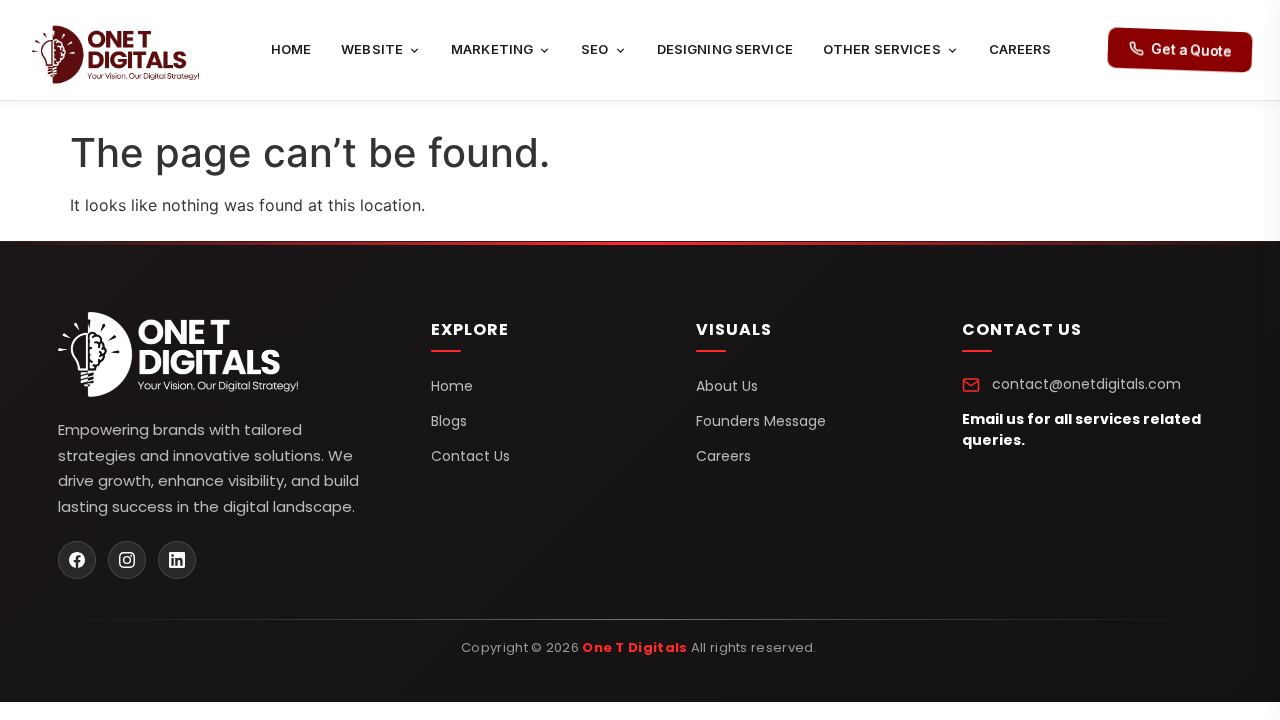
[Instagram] (127, 560)
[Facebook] (77, 560)
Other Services (882, 49)
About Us (727, 386)
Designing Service (725, 49)
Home (291, 49)
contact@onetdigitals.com (1086, 384)
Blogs (449, 421)
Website (372, 49)
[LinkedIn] (177, 560)
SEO (594, 49)
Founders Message (761, 421)
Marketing (492, 49)
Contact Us (470, 456)
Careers (1020, 49)
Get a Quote (1191, 50)
